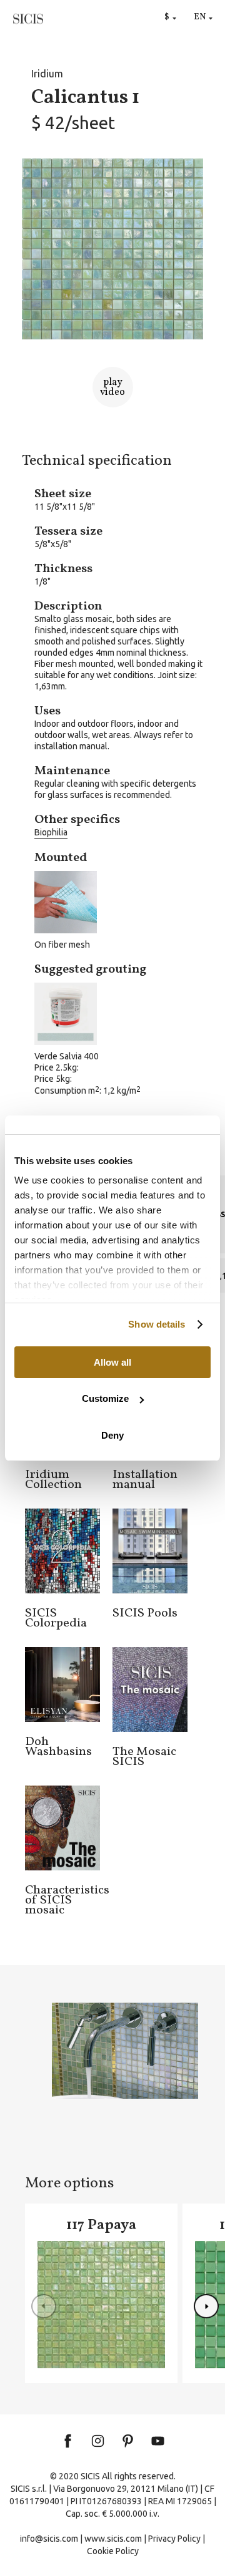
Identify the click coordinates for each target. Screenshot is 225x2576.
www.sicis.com (113, 2539)
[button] (206, 2306)
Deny (112, 1435)
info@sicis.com (49, 2539)
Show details (157, 1324)
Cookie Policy (113, 2551)
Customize (105, 1398)
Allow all (112, 1362)
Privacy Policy (174, 2539)
